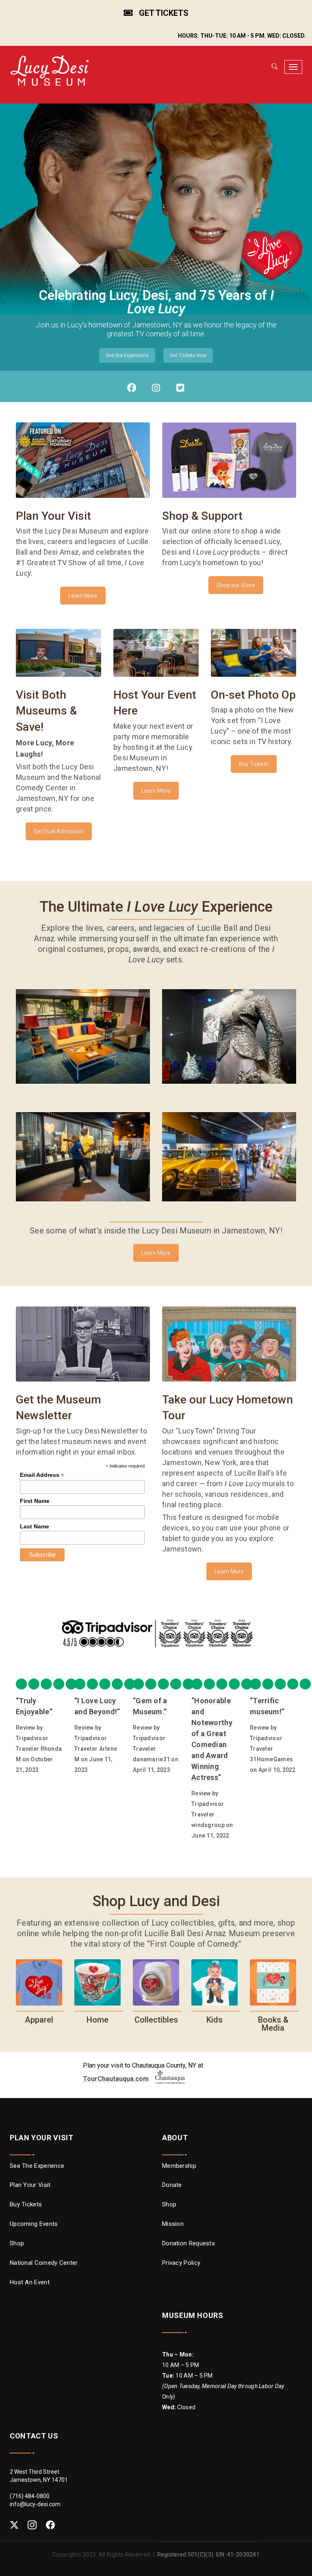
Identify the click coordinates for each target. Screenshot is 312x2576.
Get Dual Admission (59, 831)
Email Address (42, 1475)
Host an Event (30, 2282)
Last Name (35, 1526)
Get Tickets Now (188, 355)
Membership (179, 2166)
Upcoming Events (34, 2224)
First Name (35, 1501)
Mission (173, 2224)
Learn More (83, 596)
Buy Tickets (254, 764)
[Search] (274, 67)
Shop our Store (236, 585)
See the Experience (127, 355)
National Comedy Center (44, 2263)
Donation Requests (188, 2243)
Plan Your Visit (30, 2185)
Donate (172, 2185)
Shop (17, 2243)
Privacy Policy (181, 2263)
